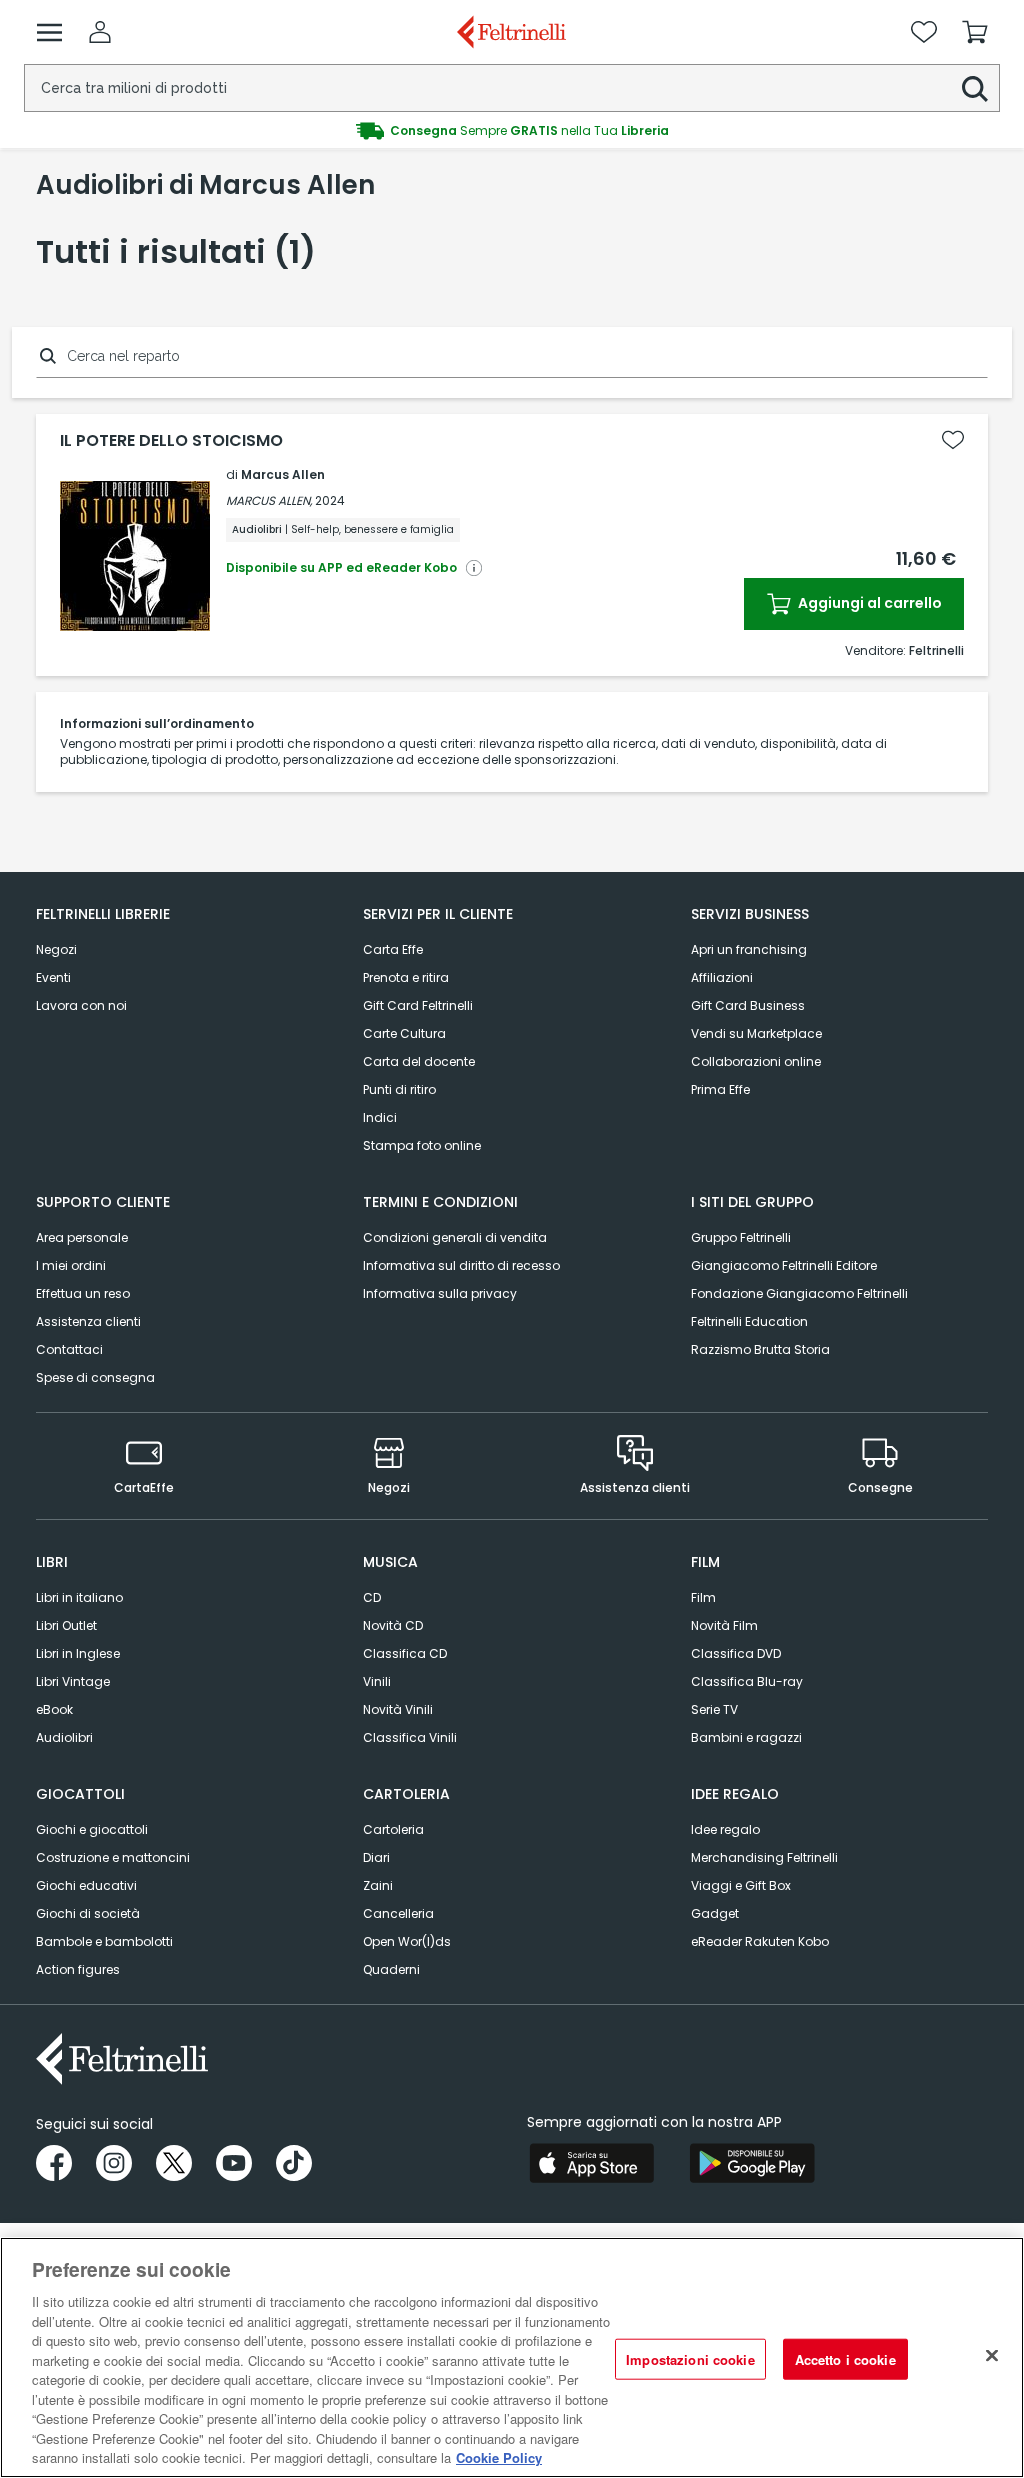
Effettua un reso (83, 1293)
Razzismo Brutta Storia (760, 1349)
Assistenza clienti (88, 1321)
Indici (380, 1117)
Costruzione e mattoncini (113, 1857)
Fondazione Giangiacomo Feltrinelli (799, 1293)
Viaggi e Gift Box (741, 1885)
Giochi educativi (86, 1885)
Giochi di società (88, 1913)
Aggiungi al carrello (868, 603)
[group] (512, 131)
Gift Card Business (748, 1005)
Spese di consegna (95, 1377)
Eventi (53, 977)
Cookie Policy (499, 2457)
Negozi (56, 949)
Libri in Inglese (78, 1653)
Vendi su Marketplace (756, 1033)
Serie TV (714, 1709)
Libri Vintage (73, 1681)
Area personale (82, 1237)
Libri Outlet (66, 1625)
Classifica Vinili (410, 1737)
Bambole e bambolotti (104, 1941)
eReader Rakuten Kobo (760, 1941)
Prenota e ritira (406, 977)
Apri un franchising (749, 949)
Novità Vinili (398, 1709)
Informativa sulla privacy (440, 1293)
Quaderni (391, 1969)
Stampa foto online (422, 1145)
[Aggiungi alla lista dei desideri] (953, 440)
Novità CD (393, 1625)
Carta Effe (393, 949)
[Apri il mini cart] (975, 32)
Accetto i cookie (845, 2358)
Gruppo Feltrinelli (741, 1237)
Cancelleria (398, 1913)
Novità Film (724, 1625)
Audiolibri (64, 1737)
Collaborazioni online (756, 1061)
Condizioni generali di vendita (455, 1237)
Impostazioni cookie (690, 2358)
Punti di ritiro (399, 1089)
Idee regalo (725, 1829)
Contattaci (69, 1349)
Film (703, 1597)
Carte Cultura (404, 1033)
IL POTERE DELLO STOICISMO (171, 441)
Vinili (377, 1681)
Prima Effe (720, 1089)
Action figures (78, 1969)
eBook (54, 1709)
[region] (512, 2357)
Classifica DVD (736, 1653)
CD (372, 1597)
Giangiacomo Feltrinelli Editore (784, 1265)
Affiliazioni (722, 977)
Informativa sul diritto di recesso (461, 1265)
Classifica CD (405, 1653)
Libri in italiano (79, 1597)
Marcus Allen (283, 474)
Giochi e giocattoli (92, 1829)
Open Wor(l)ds (407, 1941)
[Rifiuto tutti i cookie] (992, 2355)
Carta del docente (419, 1061)
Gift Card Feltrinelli (418, 1005)
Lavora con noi (81, 1005)
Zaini (378, 1885)
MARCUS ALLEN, (269, 500)
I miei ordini (71, 1265)
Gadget (715, 1913)
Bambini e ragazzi (746, 1737)
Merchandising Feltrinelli (764, 1857)
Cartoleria (393, 1829)
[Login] (100, 32)
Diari (376, 1857)
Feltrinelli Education (749, 1321)
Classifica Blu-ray (747, 1681)
